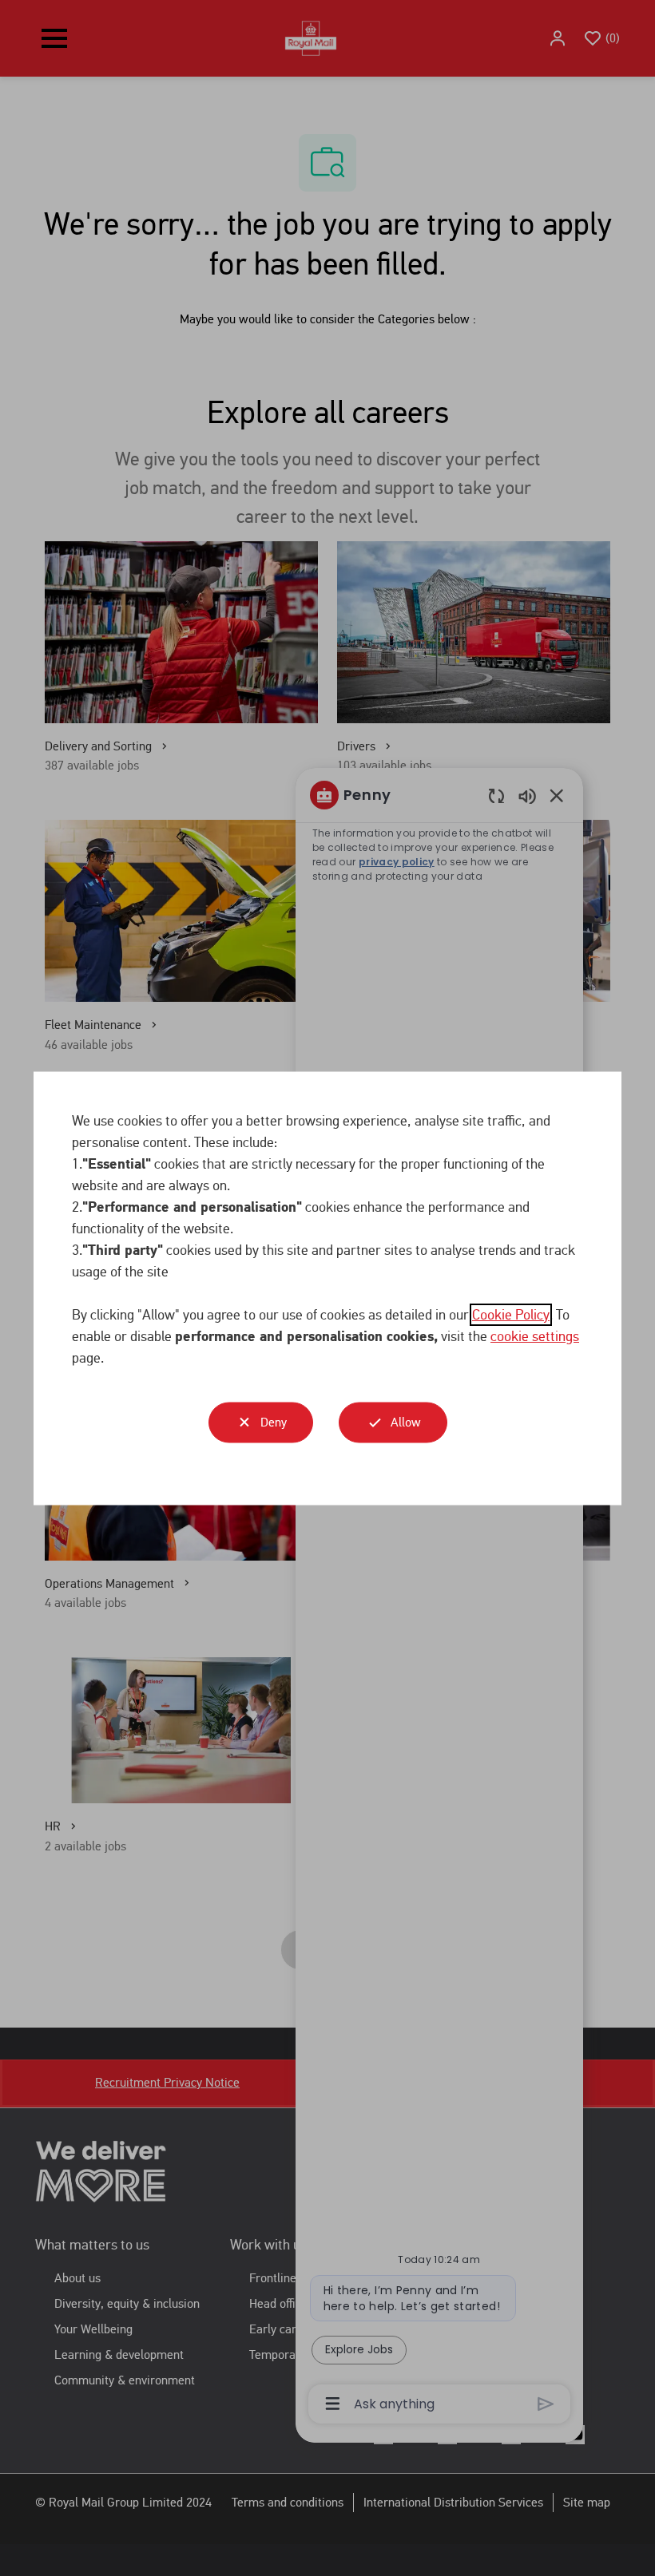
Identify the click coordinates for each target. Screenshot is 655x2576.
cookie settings (535, 1335)
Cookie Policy (511, 1314)
